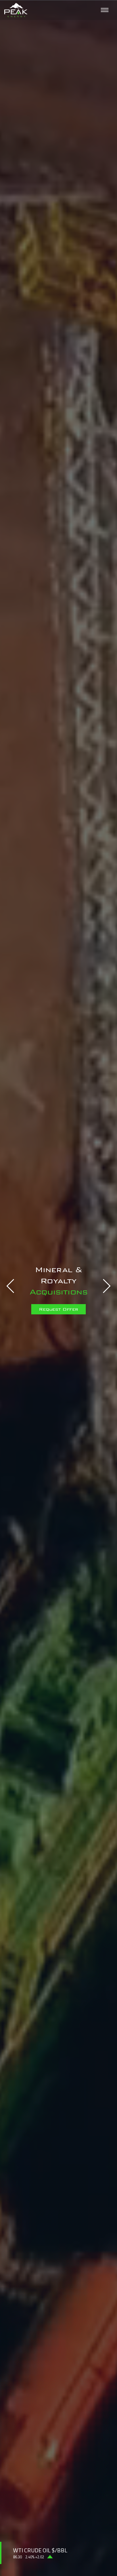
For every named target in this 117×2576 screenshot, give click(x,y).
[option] (58, 1288)
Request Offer (58, 1303)
